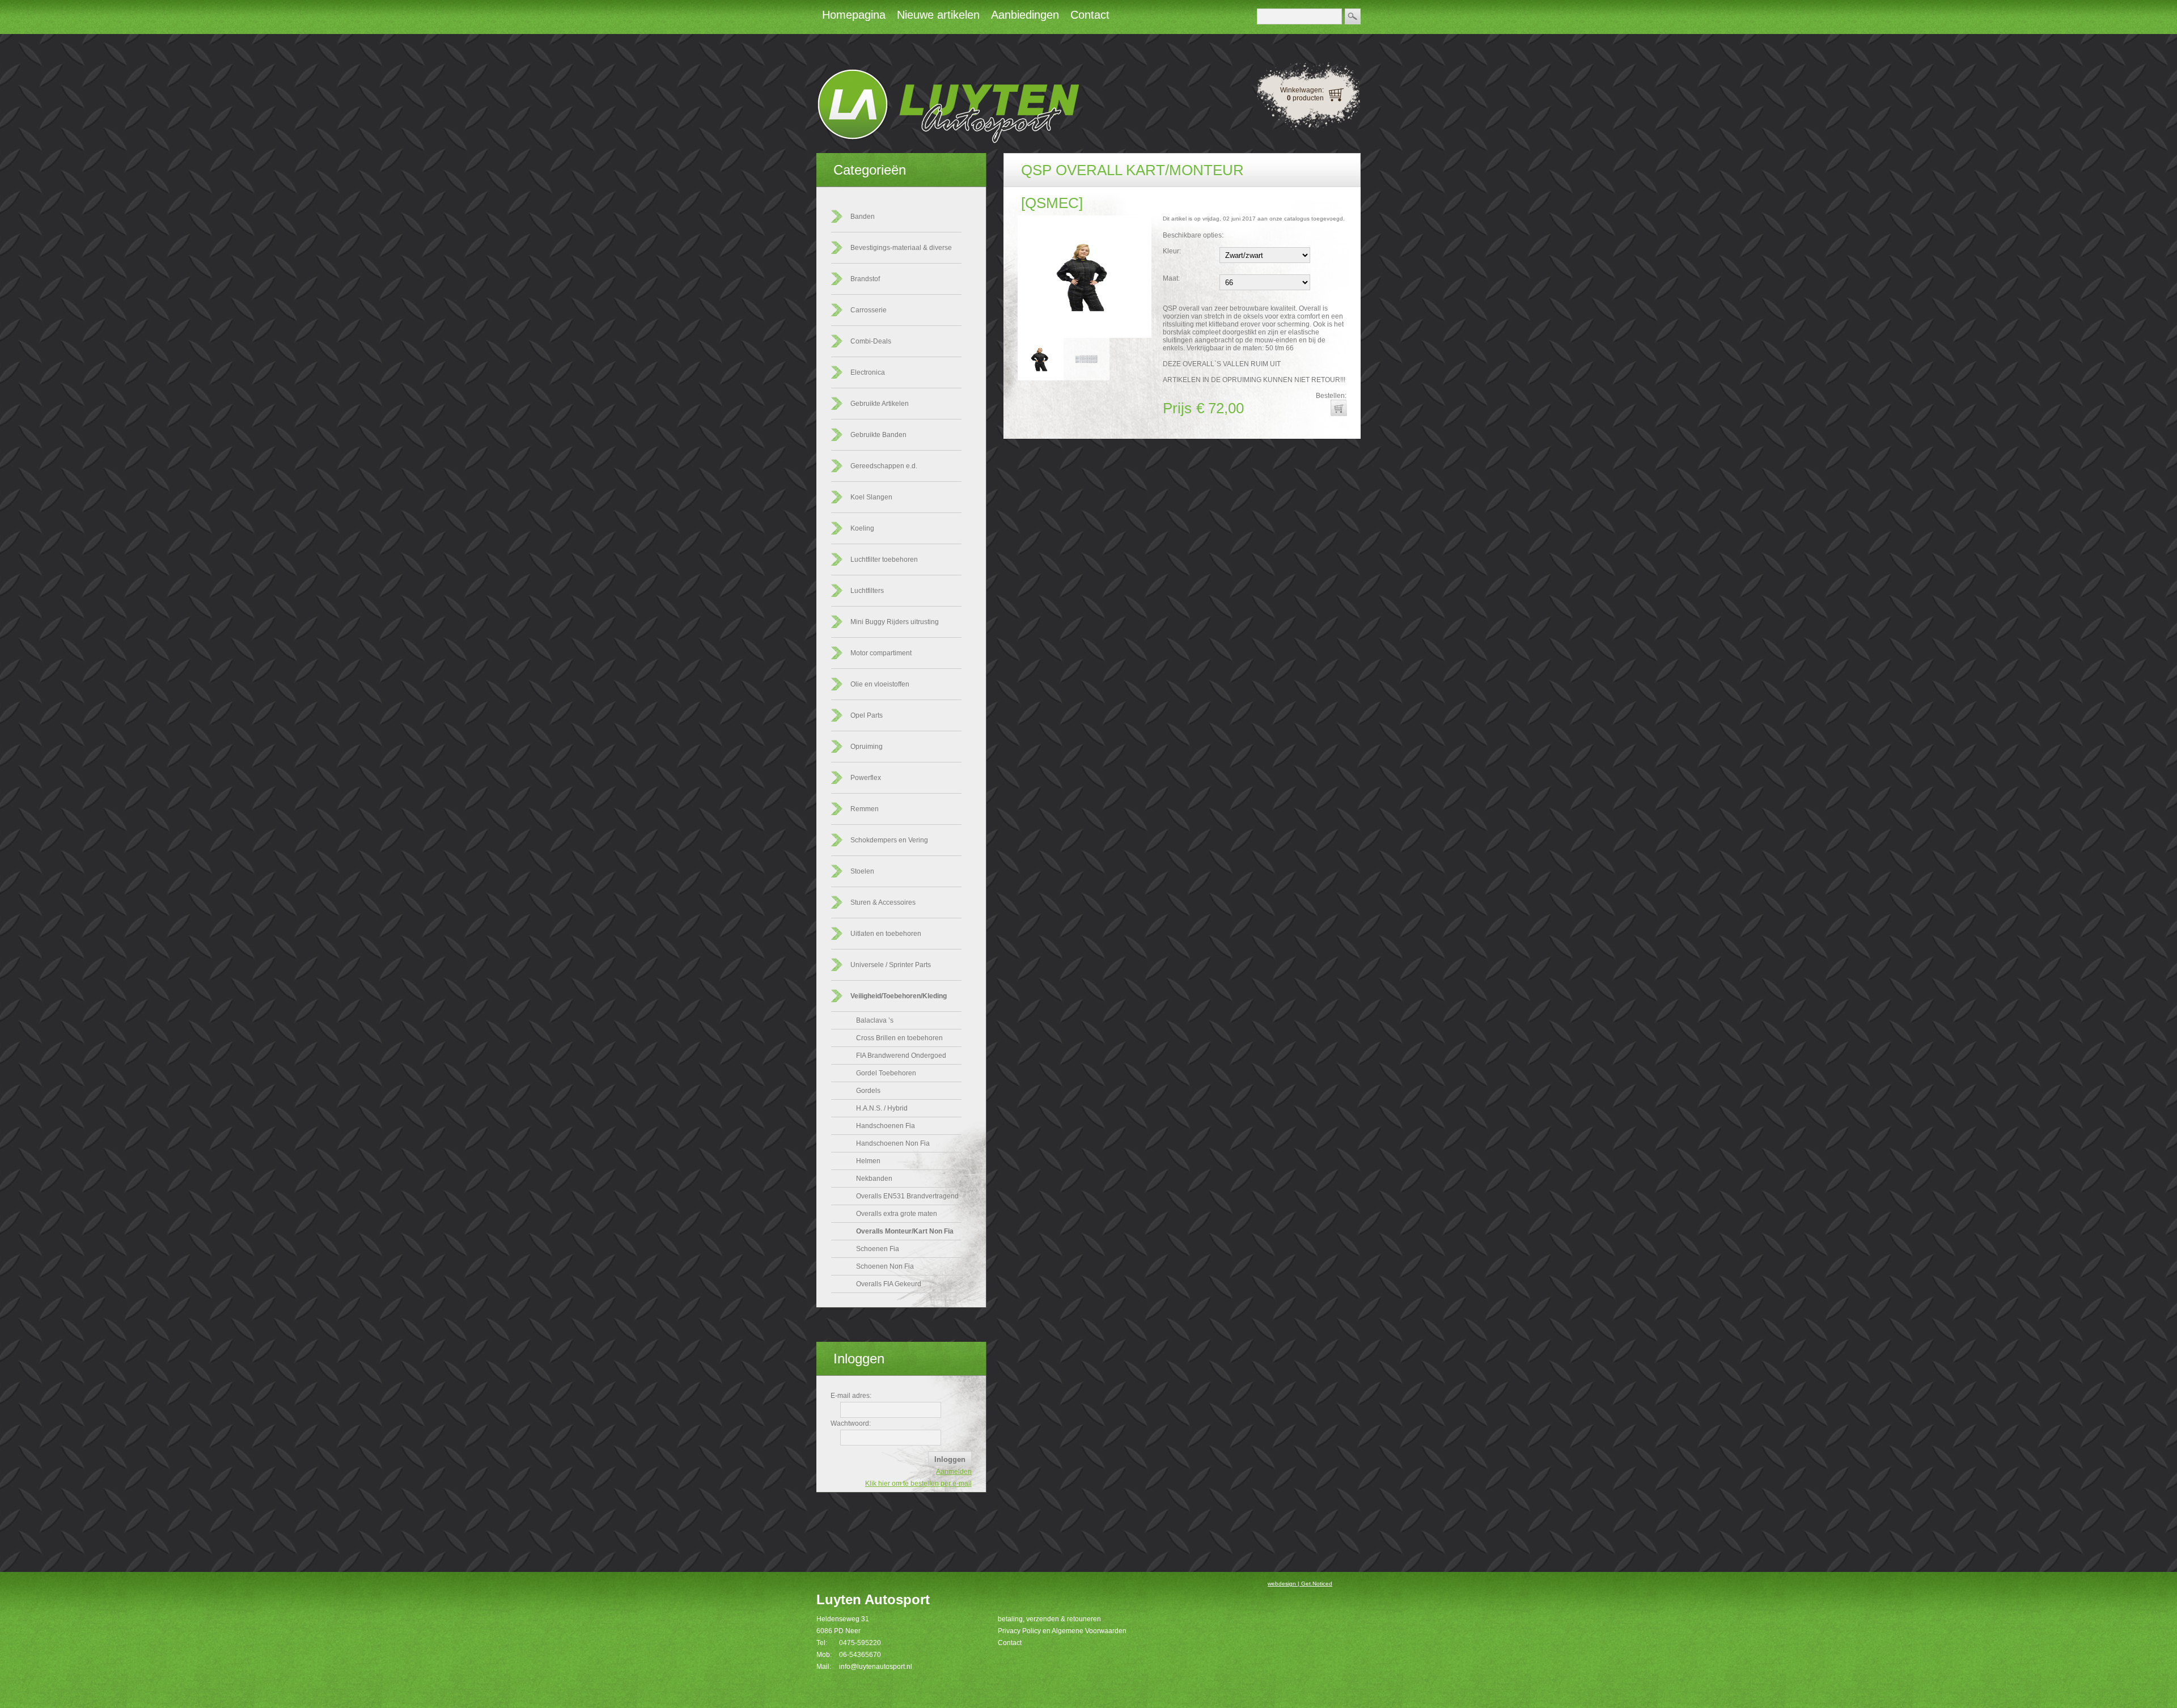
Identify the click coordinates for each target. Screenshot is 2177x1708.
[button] (1339, 408)
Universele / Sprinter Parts (891, 965)
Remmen (865, 809)
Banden (863, 217)
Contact (1010, 1643)
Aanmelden (954, 1472)
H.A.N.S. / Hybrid (882, 1108)
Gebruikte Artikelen (880, 404)
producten (1305, 98)
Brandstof (865, 279)
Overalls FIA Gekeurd (889, 1284)
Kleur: (1172, 251)
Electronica (868, 372)
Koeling (862, 528)
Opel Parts (867, 715)
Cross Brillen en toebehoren (899, 1038)
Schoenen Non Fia (885, 1266)
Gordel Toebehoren (886, 1073)
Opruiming (867, 747)
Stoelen (862, 871)
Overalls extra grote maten (897, 1214)
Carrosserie (869, 310)
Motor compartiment (881, 653)
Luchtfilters (867, 591)
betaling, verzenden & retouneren (1049, 1619)
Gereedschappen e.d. (884, 466)
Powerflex (866, 778)
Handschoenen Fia (886, 1126)
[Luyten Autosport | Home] (948, 141)
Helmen (868, 1161)
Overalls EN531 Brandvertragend (907, 1196)
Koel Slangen (871, 497)
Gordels (868, 1091)
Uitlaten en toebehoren (886, 934)
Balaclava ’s (875, 1020)
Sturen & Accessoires (883, 902)
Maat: (1171, 278)
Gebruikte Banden (878, 435)
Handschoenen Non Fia (893, 1143)
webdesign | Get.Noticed (1300, 1584)
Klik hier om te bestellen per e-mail (918, 1484)
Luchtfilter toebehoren (884, 560)
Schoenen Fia (878, 1249)
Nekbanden (874, 1179)
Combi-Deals (871, 341)
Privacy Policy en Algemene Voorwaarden (1062, 1631)
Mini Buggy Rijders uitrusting (895, 622)
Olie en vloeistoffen (880, 684)
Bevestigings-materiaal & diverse (901, 248)
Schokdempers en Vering (889, 840)
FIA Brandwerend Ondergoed (901, 1056)
